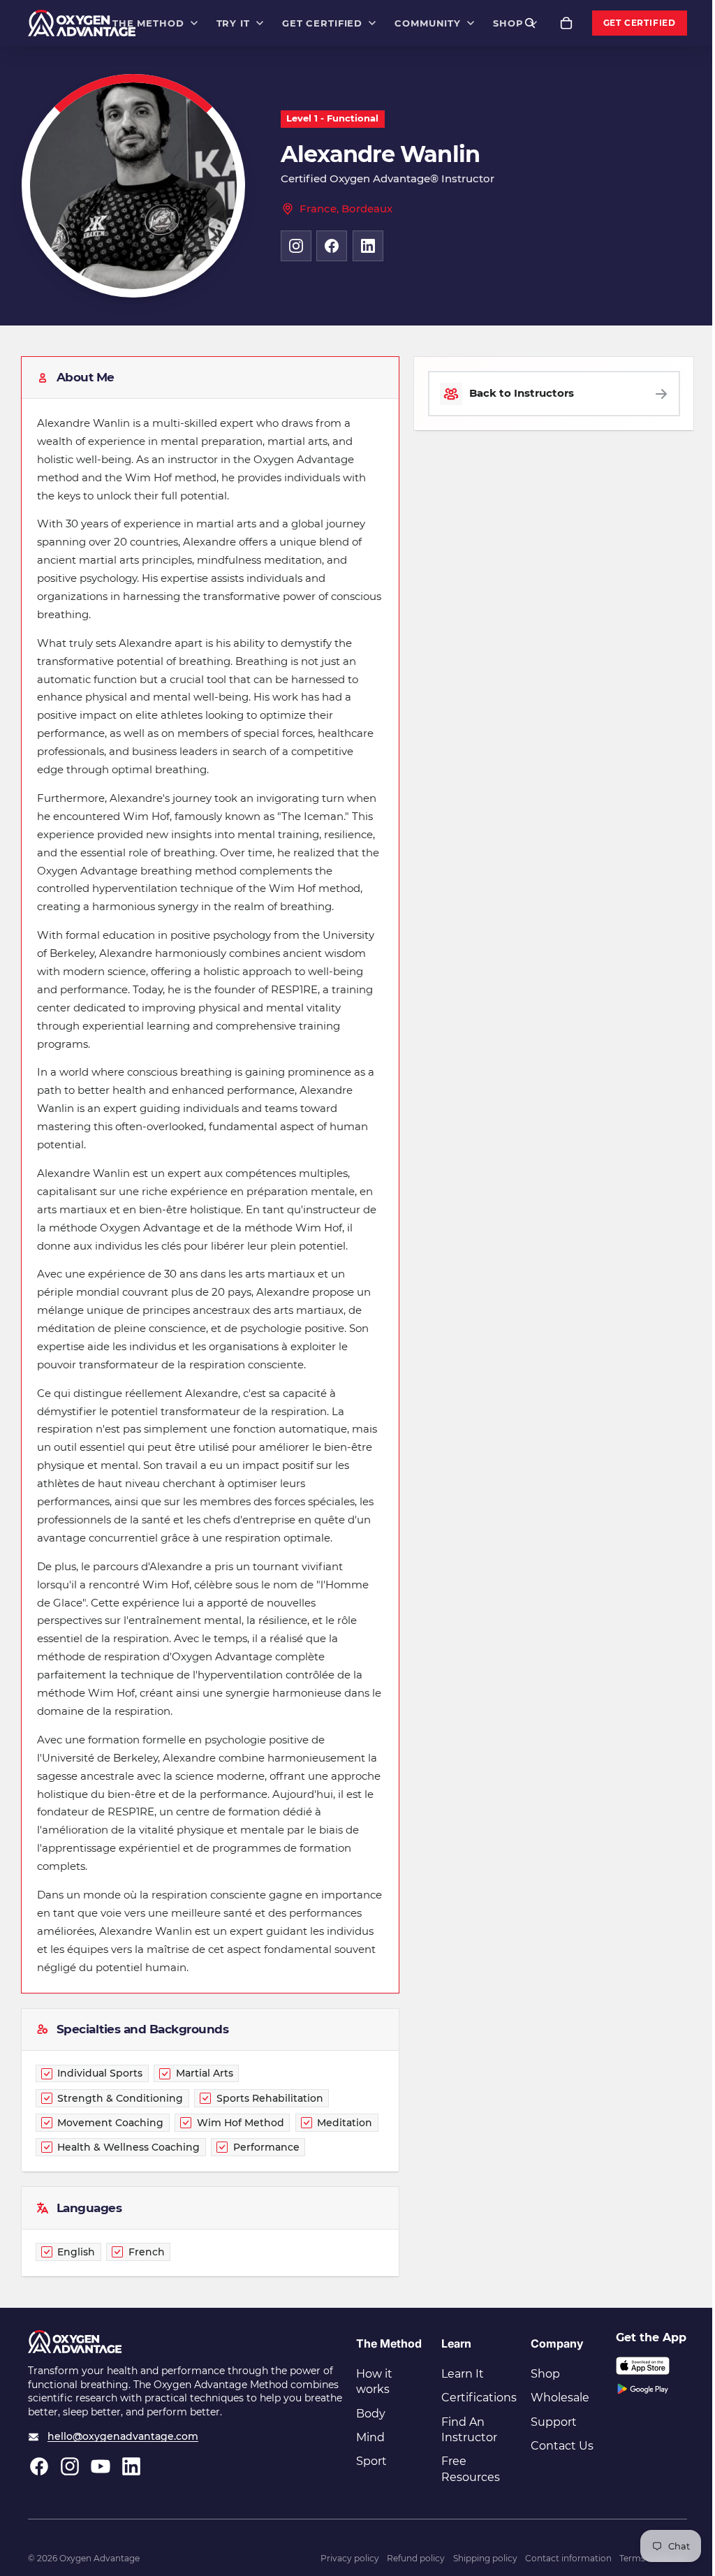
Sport (371, 2461)
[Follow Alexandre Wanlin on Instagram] (296, 246)
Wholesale (560, 2398)
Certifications (479, 2398)
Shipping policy (485, 2558)
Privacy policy (350, 2558)
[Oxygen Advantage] (82, 23)
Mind (370, 2437)
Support (554, 2422)
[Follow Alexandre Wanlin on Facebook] (332, 246)
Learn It (463, 2374)
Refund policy (416, 2558)
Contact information (568, 2558)
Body (371, 2414)
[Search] (530, 23)
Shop (545, 2374)
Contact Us (562, 2446)
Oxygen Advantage (99, 2558)
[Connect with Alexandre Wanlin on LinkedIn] (368, 246)
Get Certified (640, 23)
